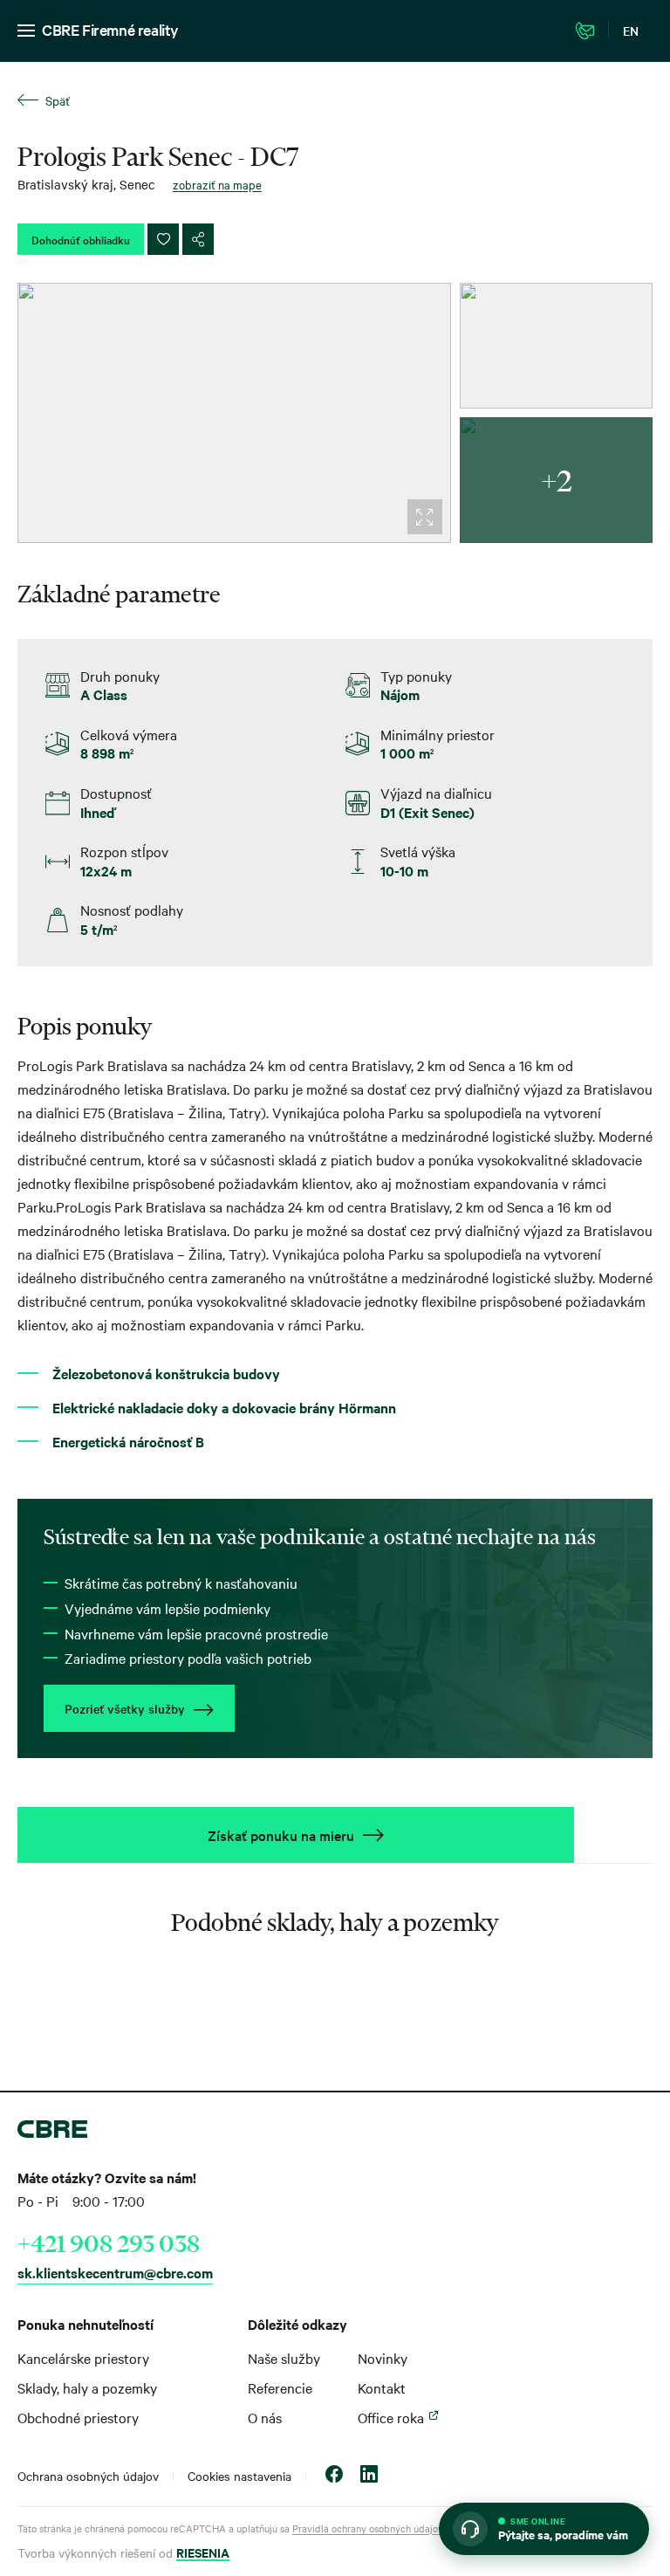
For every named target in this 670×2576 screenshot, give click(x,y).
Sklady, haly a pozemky (87, 2387)
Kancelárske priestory (83, 2358)
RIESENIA (203, 2552)
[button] (544, 2529)
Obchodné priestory (78, 2417)
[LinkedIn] (369, 2476)
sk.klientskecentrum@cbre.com (115, 2272)
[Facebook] (334, 2476)
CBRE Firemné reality (110, 29)
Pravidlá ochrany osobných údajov (368, 2528)
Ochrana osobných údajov (88, 2476)
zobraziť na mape (217, 184)
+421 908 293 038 (109, 2243)
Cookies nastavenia (239, 2476)
